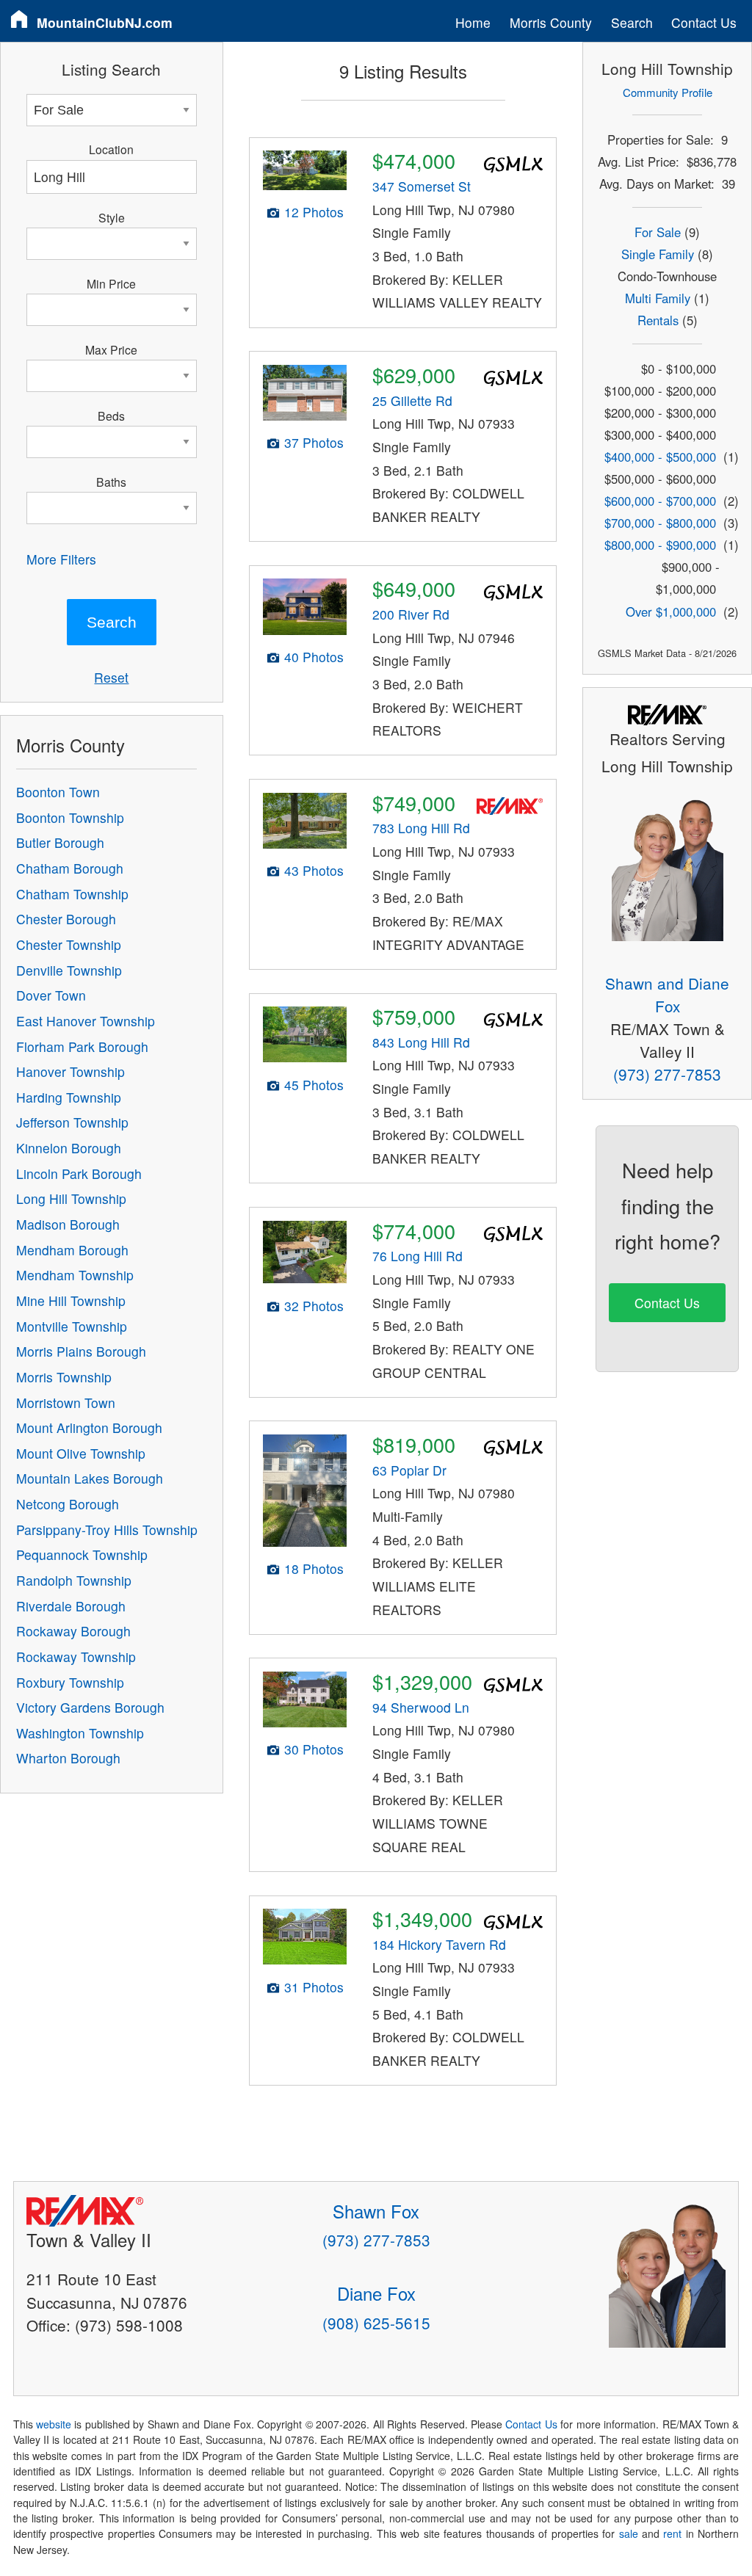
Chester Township (69, 944)
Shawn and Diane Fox (667, 994)
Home (473, 22)
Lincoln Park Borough (79, 1173)
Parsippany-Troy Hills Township (107, 1530)
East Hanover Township (86, 1021)
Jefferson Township (72, 1122)
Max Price (111, 349)
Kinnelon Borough (69, 1148)
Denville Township (69, 970)
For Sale (658, 232)
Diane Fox (376, 2293)
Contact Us (704, 22)
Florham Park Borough (82, 1046)
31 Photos (314, 1987)
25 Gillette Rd (412, 400)
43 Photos (314, 870)
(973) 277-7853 (667, 1074)
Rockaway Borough (73, 1631)
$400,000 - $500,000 (660, 457)
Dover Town (51, 995)
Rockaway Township (76, 1657)
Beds (111, 416)
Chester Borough (66, 919)
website (54, 2424)
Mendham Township (75, 1275)
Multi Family (658, 298)
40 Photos (314, 657)
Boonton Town (58, 792)
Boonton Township (70, 817)
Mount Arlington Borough (89, 1427)
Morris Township (64, 1377)
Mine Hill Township (71, 1300)
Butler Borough (60, 842)
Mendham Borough (72, 1250)
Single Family (658, 254)
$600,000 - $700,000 (660, 501)
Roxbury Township (70, 1682)
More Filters (61, 559)
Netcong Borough (68, 1504)
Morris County (551, 22)
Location (111, 149)
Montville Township (72, 1326)
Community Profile (668, 92)
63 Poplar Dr (409, 1470)
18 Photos (314, 1568)
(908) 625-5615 (376, 2323)
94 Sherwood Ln (421, 1707)
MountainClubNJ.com (105, 22)
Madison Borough (68, 1224)
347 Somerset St (422, 186)
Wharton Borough (68, 1758)
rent (672, 2533)
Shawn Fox (376, 2211)
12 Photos (314, 212)
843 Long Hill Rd (421, 1042)
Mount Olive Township (81, 1453)
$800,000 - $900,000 (660, 545)
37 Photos (314, 442)
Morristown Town (66, 1403)
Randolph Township (74, 1580)
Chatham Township (72, 894)
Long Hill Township (71, 1198)
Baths (111, 482)
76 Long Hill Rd (417, 1256)
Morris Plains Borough (81, 1351)
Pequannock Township (82, 1554)
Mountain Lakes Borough (90, 1478)
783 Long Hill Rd (421, 828)
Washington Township (80, 1733)
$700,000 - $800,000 (660, 523)
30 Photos (314, 1749)
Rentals (658, 320)
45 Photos (314, 1085)
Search (632, 22)
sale (629, 2533)
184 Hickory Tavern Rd (439, 1944)
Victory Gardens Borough (90, 1707)
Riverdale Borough (71, 1606)
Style (112, 217)
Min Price (111, 283)
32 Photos (314, 1306)
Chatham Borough (70, 868)
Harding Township (69, 1097)
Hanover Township (70, 1071)
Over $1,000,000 (671, 612)
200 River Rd (411, 614)
